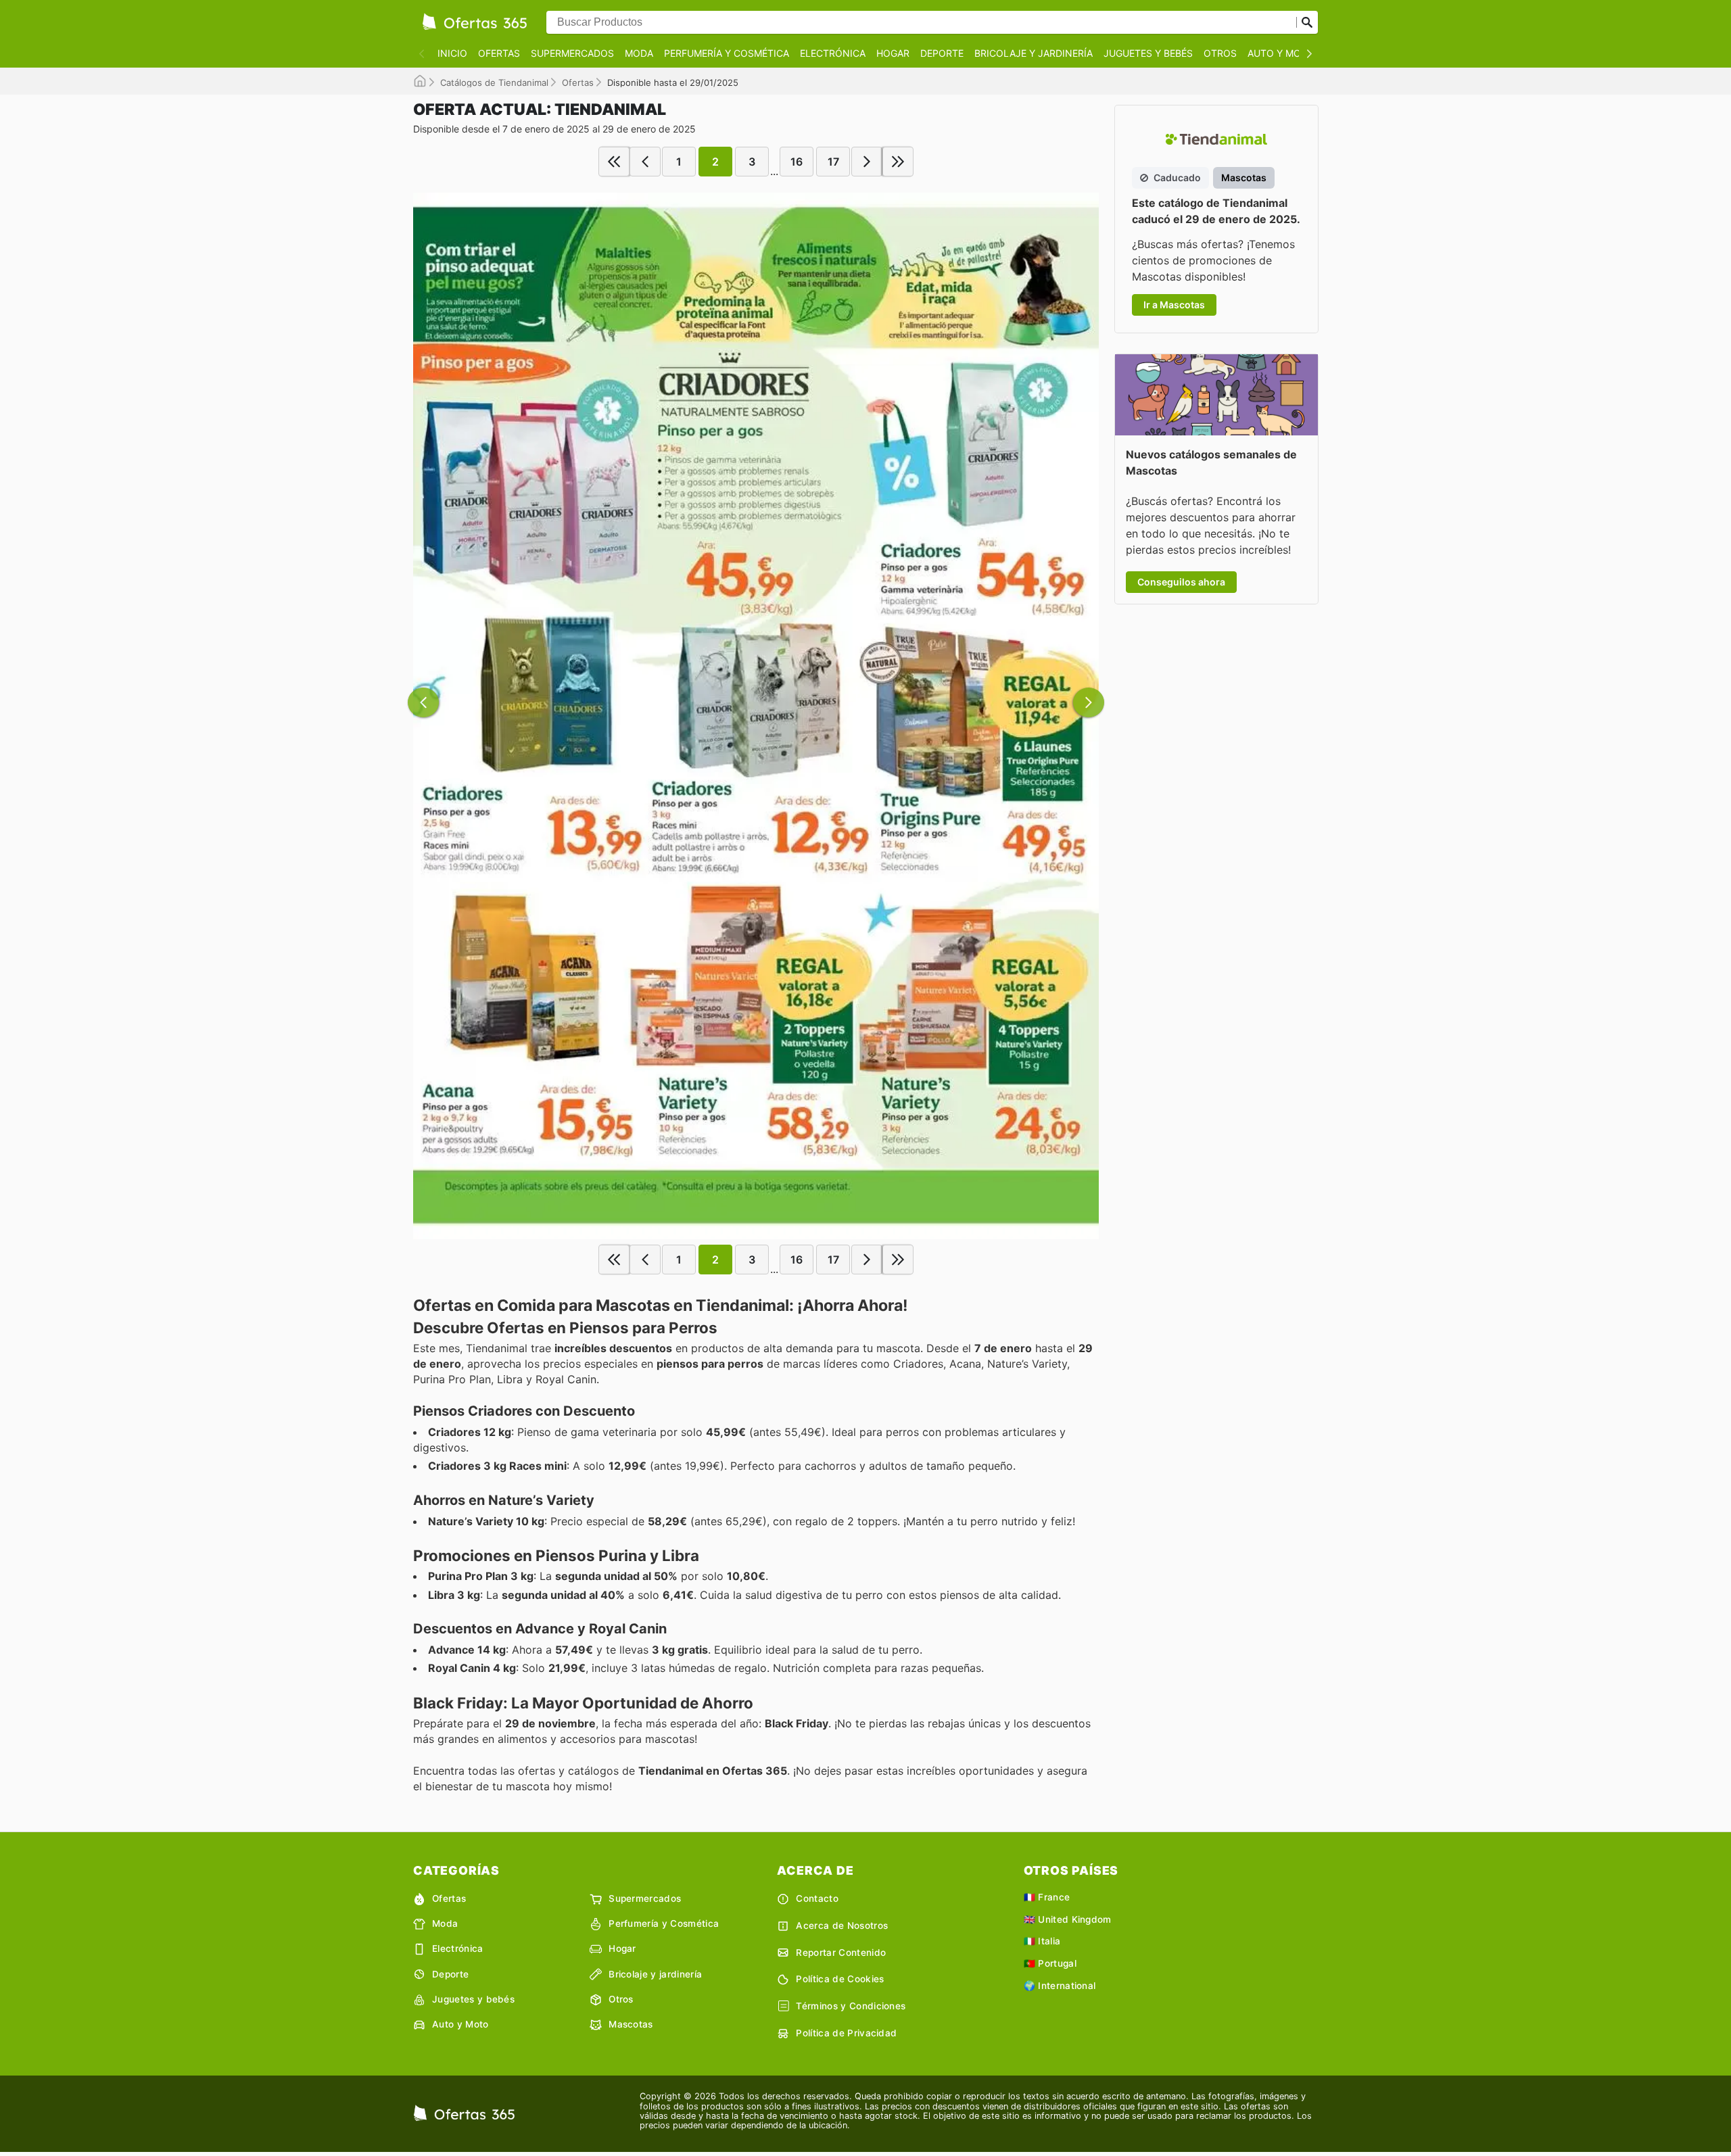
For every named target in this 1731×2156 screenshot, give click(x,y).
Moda (639, 53)
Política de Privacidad (846, 2033)
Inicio (452, 53)
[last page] (898, 162)
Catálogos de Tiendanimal (494, 82)
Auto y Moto (1281, 53)
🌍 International (1060, 1986)
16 (797, 162)
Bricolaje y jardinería (1034, 53)
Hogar (893, 53)
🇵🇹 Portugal (1050, 1963)
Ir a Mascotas (1174, 305)
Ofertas (499, 53)
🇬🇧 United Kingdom (1068, 1919)
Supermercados (572, 53)
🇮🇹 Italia (1042, 1941)
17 (833, 162)
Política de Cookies (840, 1979)
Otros (1220, 53)
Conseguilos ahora (1181, 582)
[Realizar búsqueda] (1307, 22)
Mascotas (631, 2024)
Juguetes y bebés (1148, 53)
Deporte (942, 53)
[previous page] (645, 162)
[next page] (867, 162)
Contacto (817, 1898)
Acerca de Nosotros (842, 1925)
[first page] (614, 162)
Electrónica (833, 53)
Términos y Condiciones (851, 2006)
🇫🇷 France (1047, 1897)
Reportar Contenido (841, 1953)
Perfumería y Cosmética (727, 53)
